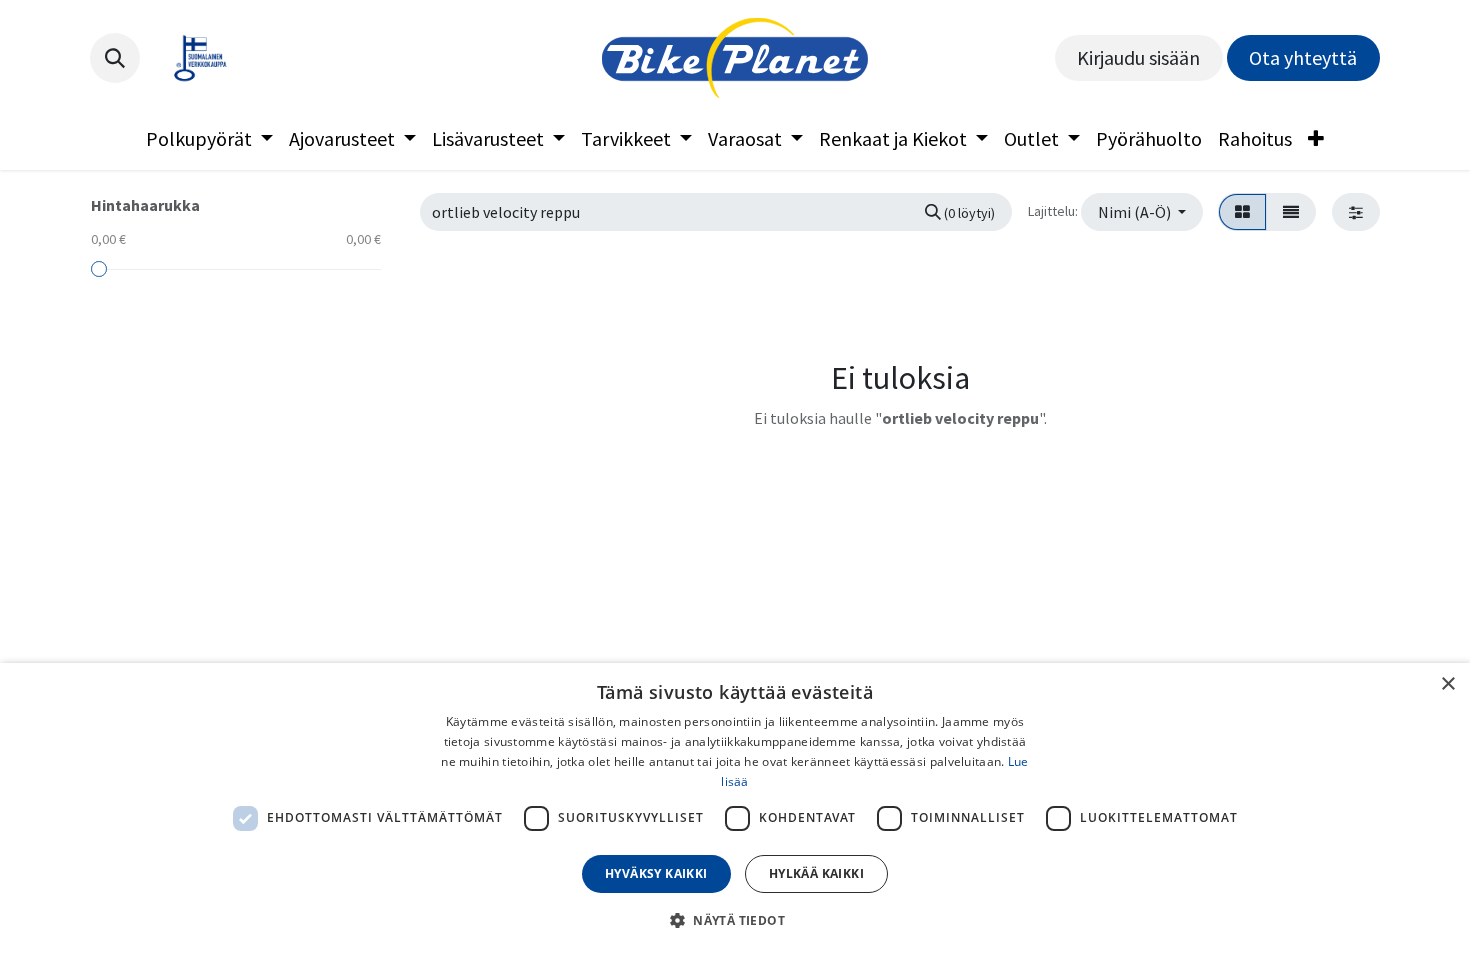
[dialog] (735, 809)
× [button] (1447, 684)
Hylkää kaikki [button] (816, 873)
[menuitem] (209, 139)
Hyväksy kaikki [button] (656, 873)
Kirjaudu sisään (1138, 57)
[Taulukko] (1242, 212)
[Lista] (1291, 212)
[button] (115, 58)
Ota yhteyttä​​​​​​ (1303, 57)
